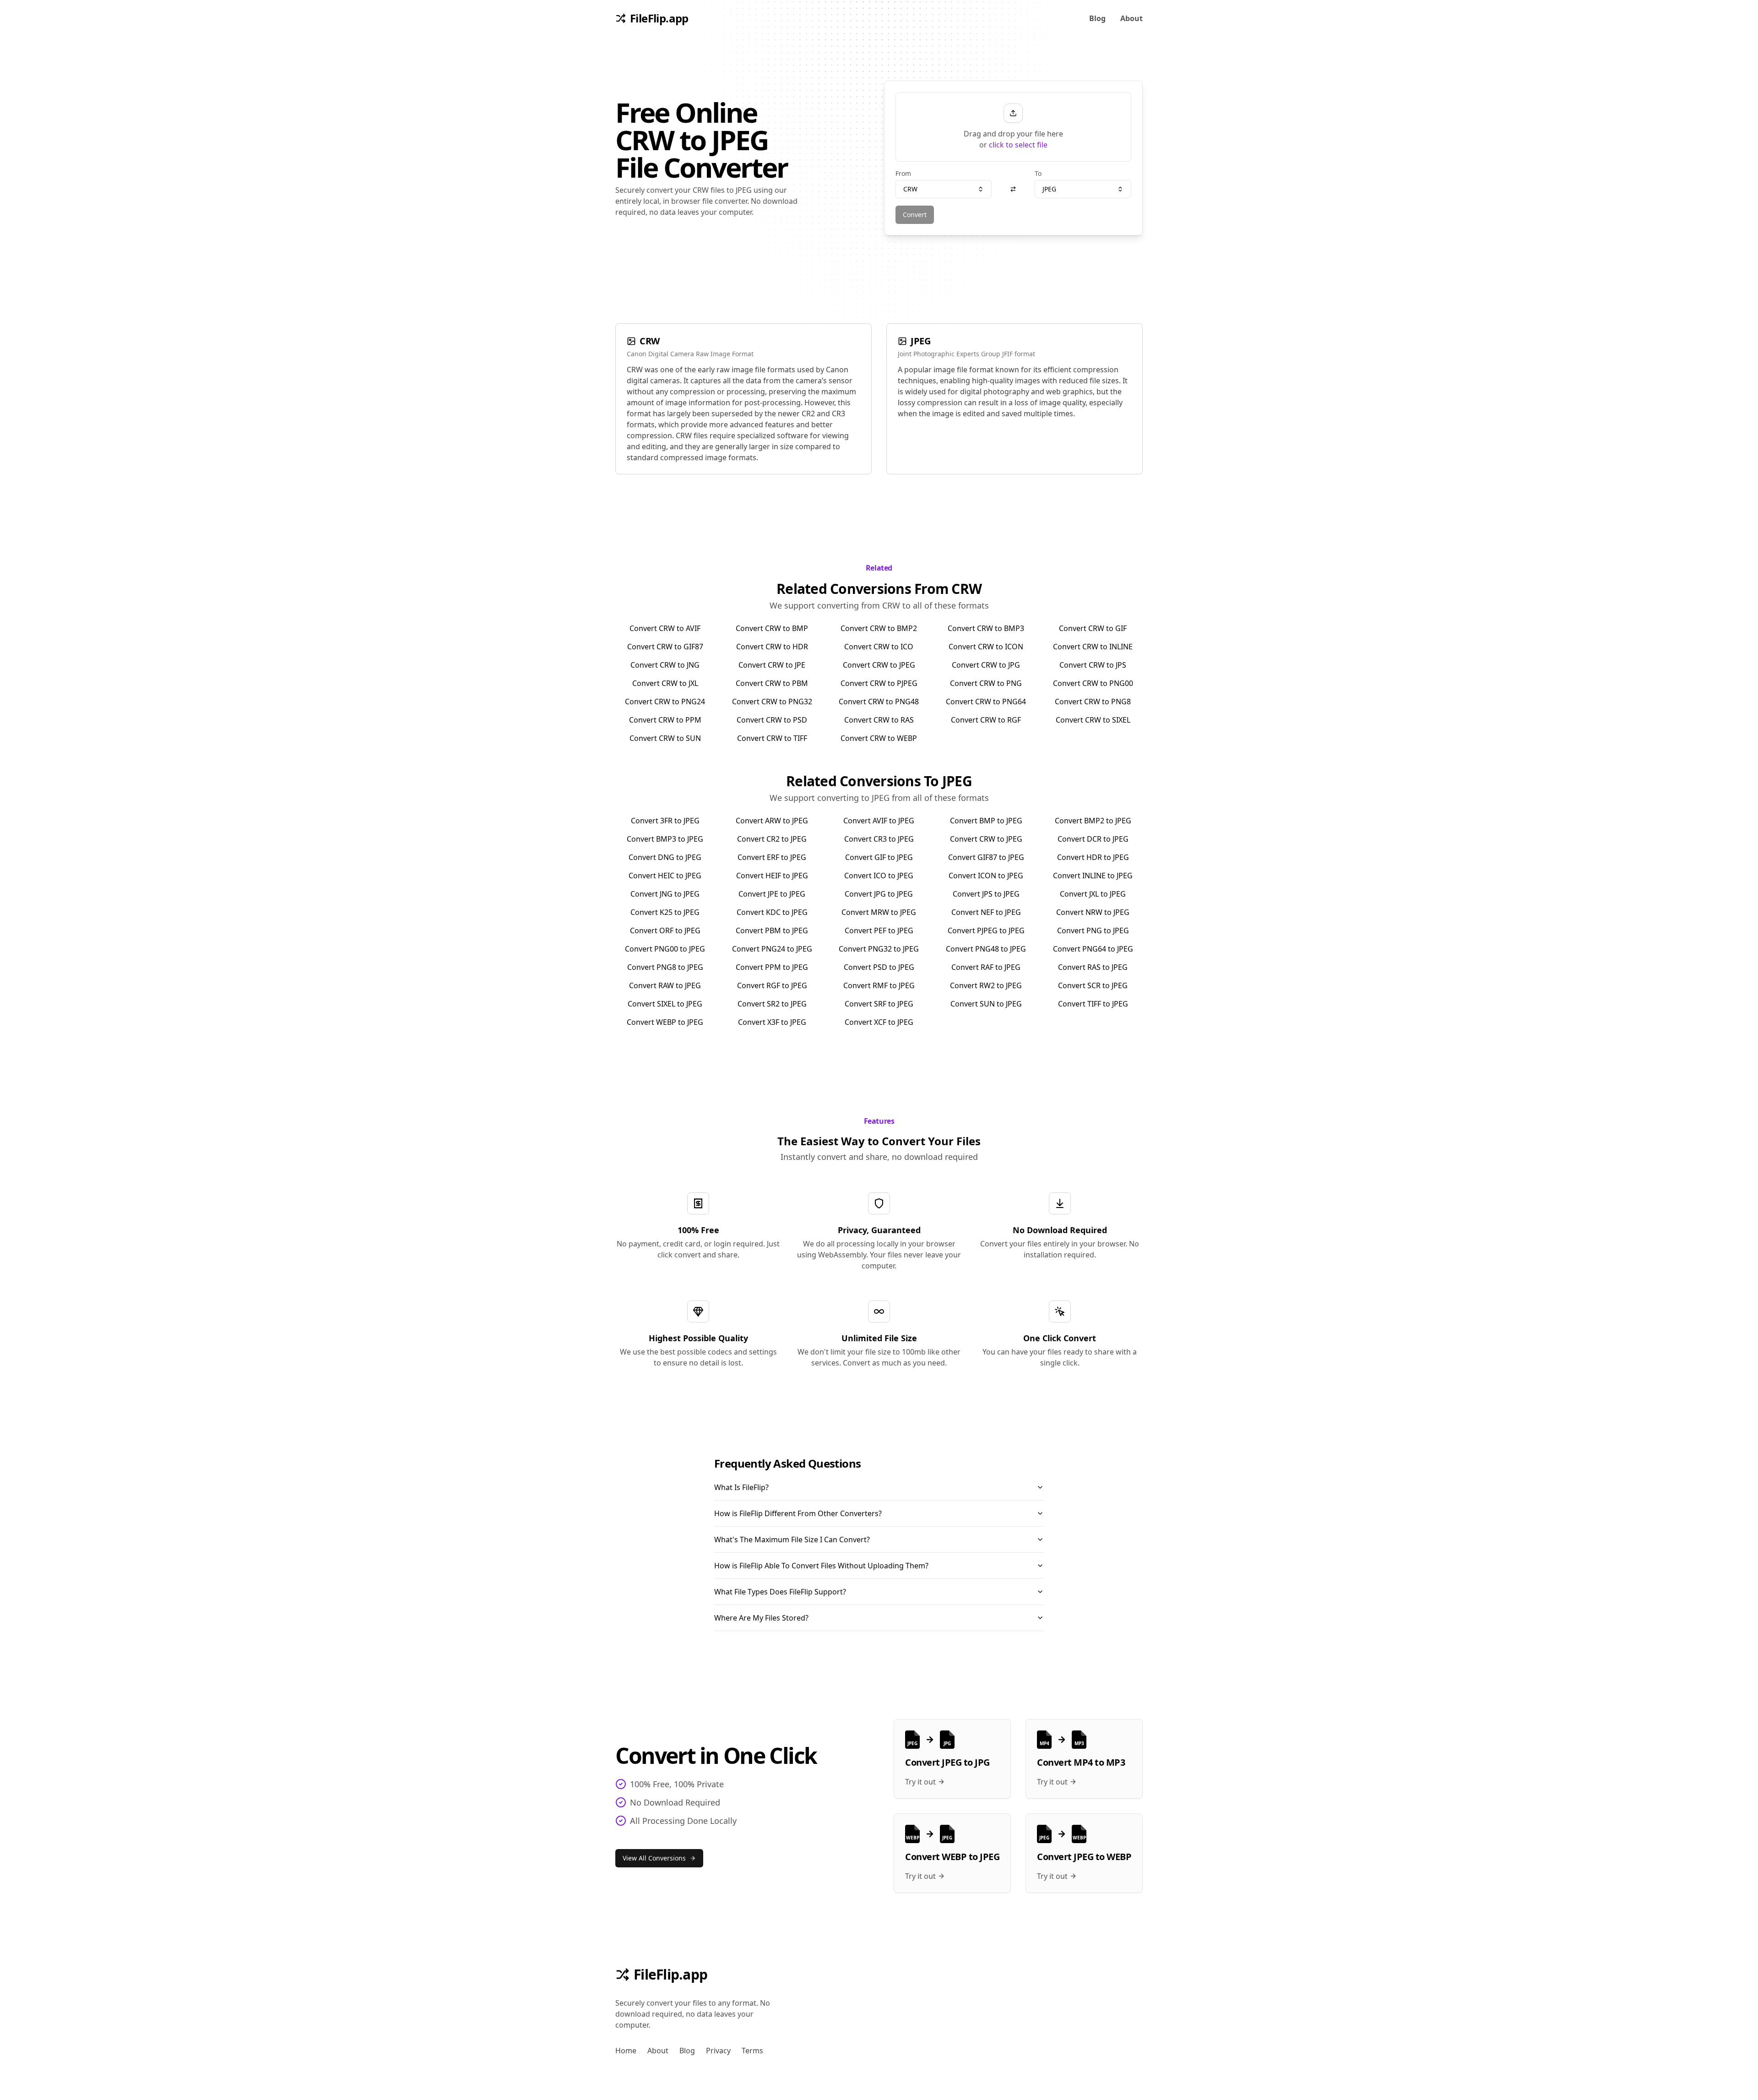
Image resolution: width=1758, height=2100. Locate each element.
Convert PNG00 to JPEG (665, 949)
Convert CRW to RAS (879, 720)
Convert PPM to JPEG (772, 967)
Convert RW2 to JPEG (986, 985)
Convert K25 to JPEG (665, 912)
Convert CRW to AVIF (665, 628)
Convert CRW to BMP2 (879, 628)
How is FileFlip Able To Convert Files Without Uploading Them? (821, 1566)
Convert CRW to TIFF (772, 738)
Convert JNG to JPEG (665, 894)
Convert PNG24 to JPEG (772, 949)
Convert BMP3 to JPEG (665, 839)
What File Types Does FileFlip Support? (780, 1592)
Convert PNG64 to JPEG (1093, 949)
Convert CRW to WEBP (879, 738)
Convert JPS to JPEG (986, 894)
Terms (752, 2051)
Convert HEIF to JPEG (772, 876)
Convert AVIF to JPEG (879, 821)
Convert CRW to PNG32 (772, 702)
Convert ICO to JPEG (879, 876)
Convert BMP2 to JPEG (1093, 821)
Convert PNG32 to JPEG (879, 949)
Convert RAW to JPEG (665, 985)
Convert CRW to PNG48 (879, 702)
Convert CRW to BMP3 (986, 628)
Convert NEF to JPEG (986, 912)
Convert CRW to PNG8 (1093, 702)
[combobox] (944, 189)
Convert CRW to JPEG (879, 665)
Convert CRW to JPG (986, 665)
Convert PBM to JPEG (772, 930)
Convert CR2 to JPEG (772, 839)
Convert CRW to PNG (986, 683)
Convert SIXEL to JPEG (665, 1004)
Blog (1097, 18)
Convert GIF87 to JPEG (986, 857)
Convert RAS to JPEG (1093, 967)
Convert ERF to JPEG (772, 857)
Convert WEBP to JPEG (665, 1022)
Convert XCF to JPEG (879, 1022)
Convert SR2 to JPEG (772, 1004)
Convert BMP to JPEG (986, 821)
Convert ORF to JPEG (665, 930)
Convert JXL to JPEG (1093, 894)
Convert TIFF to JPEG (1093, 1004)
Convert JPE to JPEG (772, 894)
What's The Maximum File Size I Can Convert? (792, 1540)
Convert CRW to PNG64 (986, 702)
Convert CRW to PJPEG (879, 683)
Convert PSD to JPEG (879, 967)
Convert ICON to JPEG (986, 876)
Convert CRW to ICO (879, 647)
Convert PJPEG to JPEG (986, 930)
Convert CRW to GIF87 (665, 647)
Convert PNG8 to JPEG (665, 967)
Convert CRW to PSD (772, 720)
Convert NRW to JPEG (1093, 912)
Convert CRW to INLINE (1093, 647)
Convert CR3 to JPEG (879, 839)
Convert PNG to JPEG (1093, 930)
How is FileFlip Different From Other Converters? (798, 1513)
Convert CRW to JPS (1093, 665)
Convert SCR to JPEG (1093, 985)
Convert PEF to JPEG (879, 930)
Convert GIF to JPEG (879, 857)
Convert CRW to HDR (772, 647)
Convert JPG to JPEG (879, 894)
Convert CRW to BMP (772, 628)
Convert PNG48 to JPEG (986, 949)
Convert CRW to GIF (1093, 628)
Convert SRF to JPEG (879, 1004)
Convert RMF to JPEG (879, 985)
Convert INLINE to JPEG (1093, 876)
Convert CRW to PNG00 (1093, 683)
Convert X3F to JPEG (772, 1022)
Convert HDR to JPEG (1093, 857)
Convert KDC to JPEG (772, 912)
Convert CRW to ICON (986, 647)
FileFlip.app (670, 1975)
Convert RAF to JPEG (986, 967)
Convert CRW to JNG (665, 665)
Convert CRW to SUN (665, 738)
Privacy (718, 2051)
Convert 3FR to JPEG (665, 821)
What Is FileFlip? (741, 1487)
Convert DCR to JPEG (1093, 839)
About (1131, 18)
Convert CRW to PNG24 (665, 702)
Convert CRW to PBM (772, 683)
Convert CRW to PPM (665, 720)
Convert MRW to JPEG (879, 912)
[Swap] (1013, 189)
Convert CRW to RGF (986, 720)
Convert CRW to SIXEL (1093, 720)
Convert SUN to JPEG (986, 1004)
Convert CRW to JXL (665, 683)
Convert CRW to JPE (772, 665)
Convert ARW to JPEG (772, 821)
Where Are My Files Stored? (761, 1618)
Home (626, 2051)
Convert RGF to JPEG (772, 985)
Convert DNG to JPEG (665, 857)
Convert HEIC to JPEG (665, 876)
